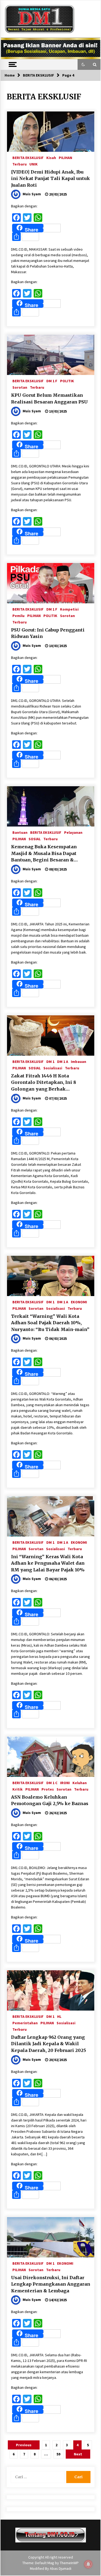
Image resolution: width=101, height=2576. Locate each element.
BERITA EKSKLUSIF (28, 157)
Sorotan (20, 387)
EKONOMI (79, 1302)
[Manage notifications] (88, 2564)
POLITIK (67, 381)
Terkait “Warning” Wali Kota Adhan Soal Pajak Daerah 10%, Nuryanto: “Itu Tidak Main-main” (50, 1323)
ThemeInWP (69, 2563)
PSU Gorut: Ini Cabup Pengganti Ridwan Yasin (48, 633)
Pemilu (18, 615)
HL (59, 2016)
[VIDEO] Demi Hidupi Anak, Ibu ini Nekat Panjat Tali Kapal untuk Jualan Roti (50, 178)
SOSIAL (35, 839)
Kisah (51, 157)
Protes (48, 1789)
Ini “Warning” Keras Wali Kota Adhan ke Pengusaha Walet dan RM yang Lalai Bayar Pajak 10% (48, 1563)
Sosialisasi (53, 1068)
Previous (24, 2445)
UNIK (34, 164)
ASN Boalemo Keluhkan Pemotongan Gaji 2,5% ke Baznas (50, 1800)
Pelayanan (73, 832)
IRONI (65, 1783)
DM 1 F (52, 381)
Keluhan (80, 1783)
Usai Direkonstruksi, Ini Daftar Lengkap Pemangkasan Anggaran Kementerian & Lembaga (51, 2284)
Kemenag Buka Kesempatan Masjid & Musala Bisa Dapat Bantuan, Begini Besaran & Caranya (44, 854)
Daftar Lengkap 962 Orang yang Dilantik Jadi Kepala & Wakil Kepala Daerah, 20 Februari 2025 (48, 2044)
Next (78, 2454)
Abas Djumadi (61, 2568)
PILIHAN (65, 157)
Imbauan (79, 1061)
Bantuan (20, 832)
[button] (83, 64)
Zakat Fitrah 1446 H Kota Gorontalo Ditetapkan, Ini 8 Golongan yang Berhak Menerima (43, 1083)
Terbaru (20, 164)
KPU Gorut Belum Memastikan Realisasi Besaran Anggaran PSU (50, 398)
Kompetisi (69, 609)
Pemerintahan (25, 2023)
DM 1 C (52, 1783)
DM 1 (50, 1061)
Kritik (18, 1789)
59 (58, 2454)
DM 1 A (63, 1061)
